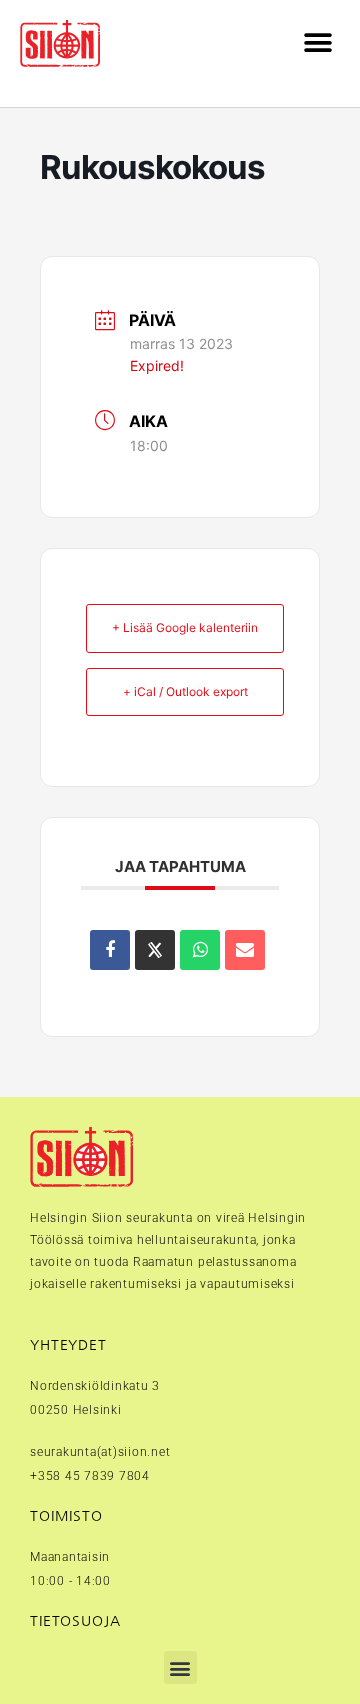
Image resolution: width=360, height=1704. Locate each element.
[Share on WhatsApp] (200, 950)
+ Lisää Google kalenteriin (185, 627)
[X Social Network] (155, 950)
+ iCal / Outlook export (185, 691)
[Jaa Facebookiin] (110, 950)
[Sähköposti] (245, 950)
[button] (317, 43)
